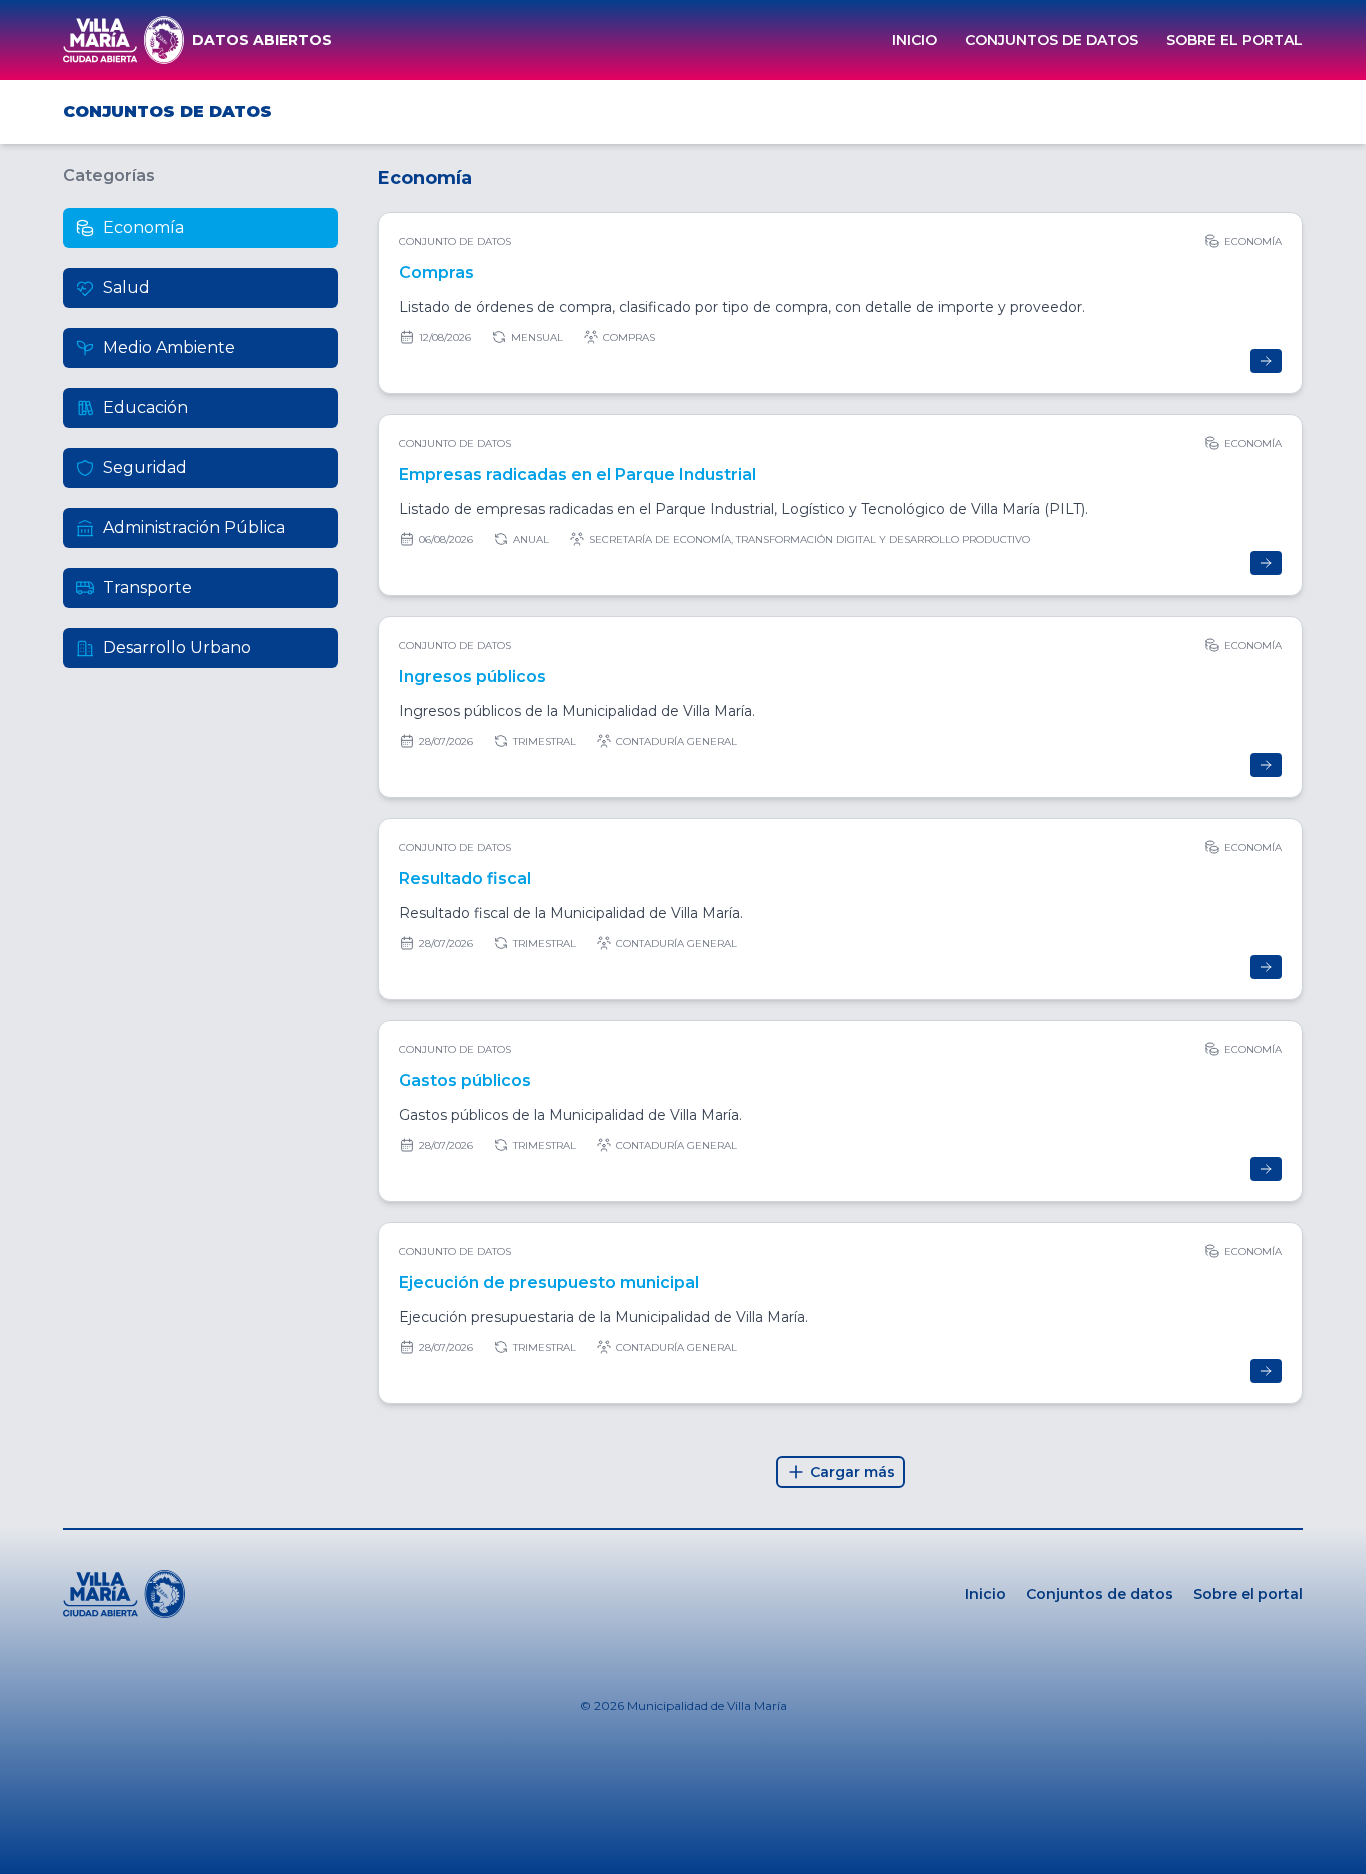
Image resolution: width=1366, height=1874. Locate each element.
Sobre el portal (1234, 40)
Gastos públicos (465, 1080)
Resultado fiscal (465, 878)
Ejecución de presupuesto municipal (549, 1282)
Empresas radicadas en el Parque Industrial (577, 474)
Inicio (914, 40)
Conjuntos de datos (1051, 40)
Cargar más (852, 1472)
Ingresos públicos (472, 676)
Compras (436, 272)
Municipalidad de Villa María (707, 1705)
